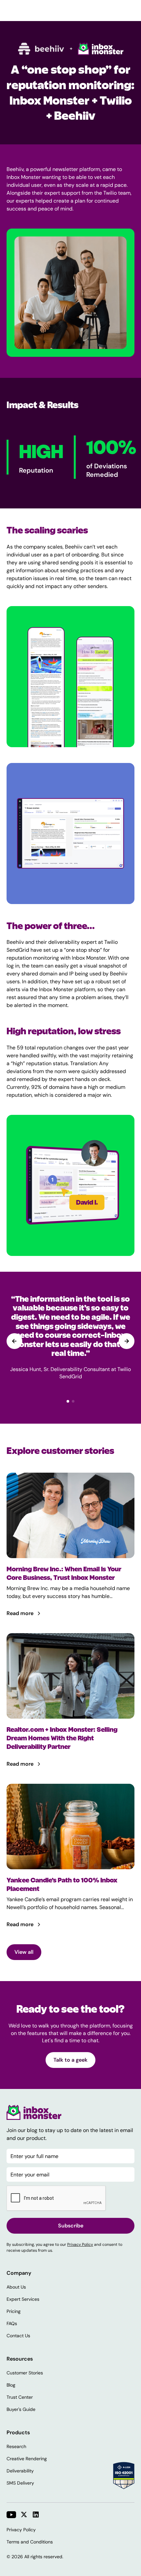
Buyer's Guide (21, 2409)
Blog (11, 2385)
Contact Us (18, 2336)
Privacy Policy (80, 2245)
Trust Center (20, 2397)
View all (24, 1952)
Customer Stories (25, 2373)
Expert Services (23, 2299)
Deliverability (20, 2471)
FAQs (12, 2323)
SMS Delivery (20, 2483)
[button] (127, 1341)
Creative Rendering (27, 2459)
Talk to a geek (70, 2060)
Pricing (14, 2311)
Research (16, 2446)
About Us (16, 2287)
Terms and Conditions (30, 2542)
